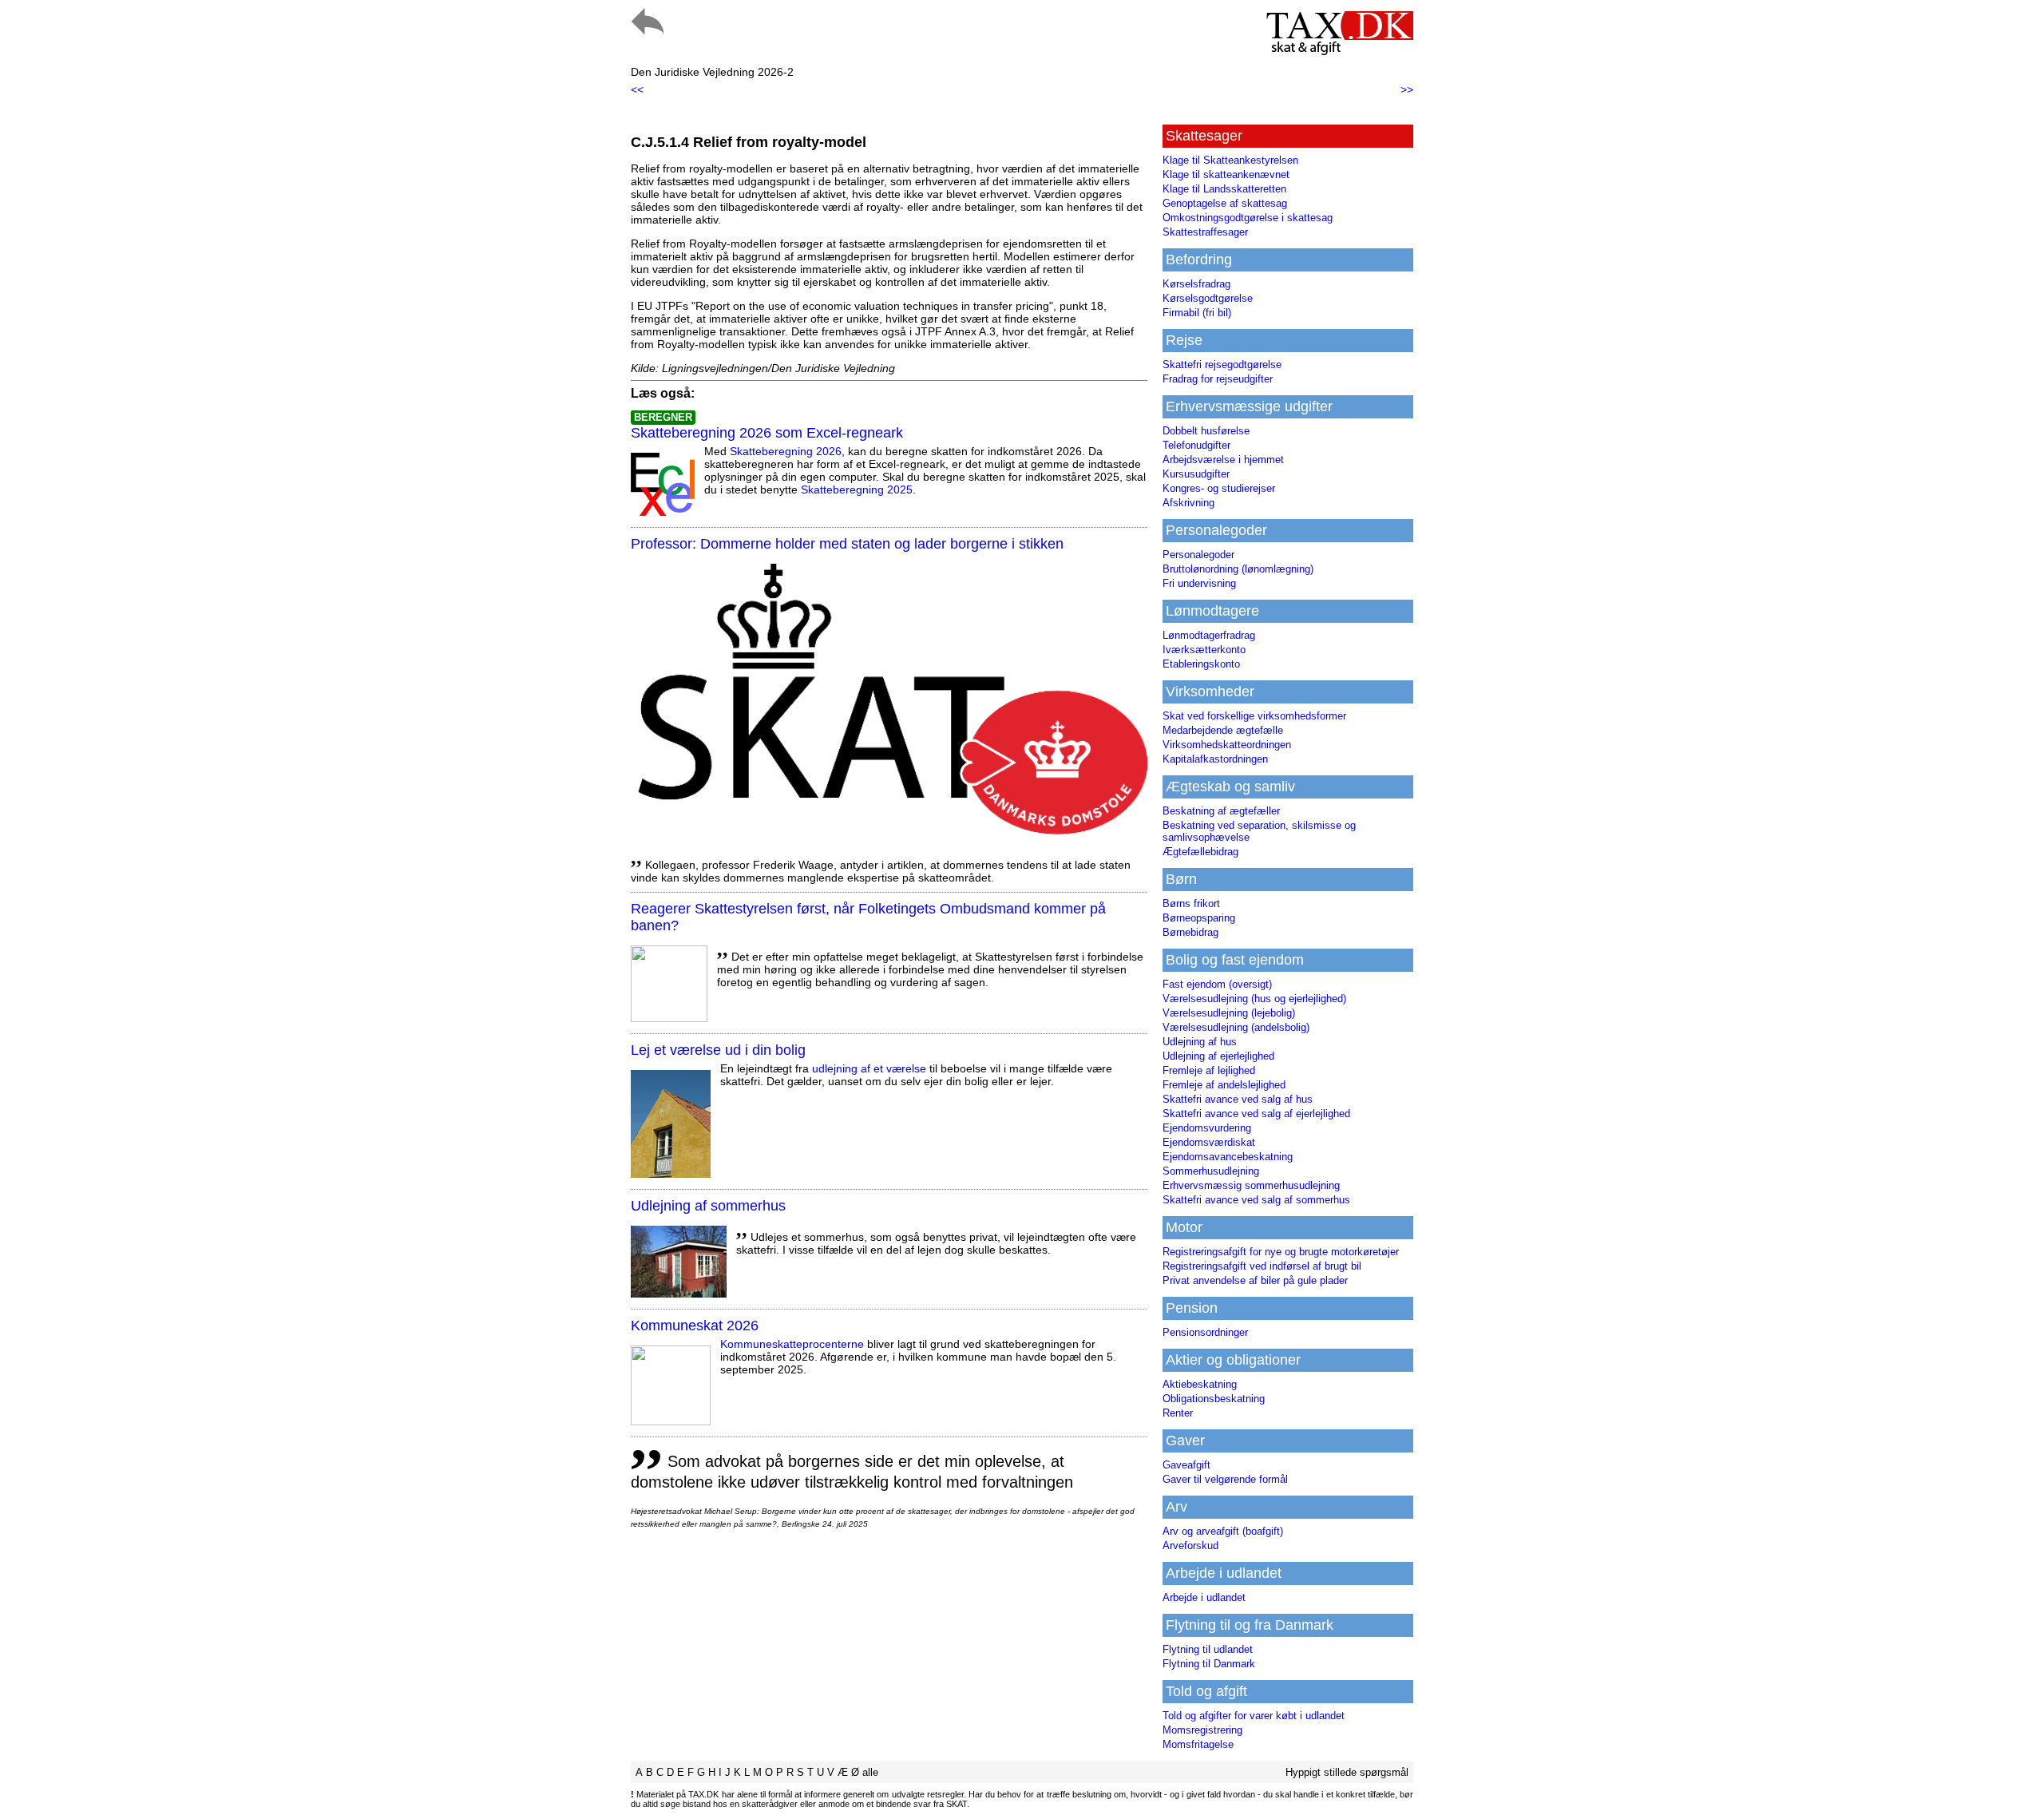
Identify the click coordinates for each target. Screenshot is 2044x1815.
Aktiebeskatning (1200, 1384)
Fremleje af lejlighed (1209, 1070)
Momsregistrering (1202, 1730)
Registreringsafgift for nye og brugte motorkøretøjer (1281, 1252)
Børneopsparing (1199, 918)
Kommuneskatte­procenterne (792, 1344)
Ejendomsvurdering (1207, 1128)
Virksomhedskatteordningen (1227, 745)
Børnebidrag (1190, 932)
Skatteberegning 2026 (786, 451)
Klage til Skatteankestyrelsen (1230, 160)
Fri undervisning (1199, 583)
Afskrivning (1188, 503)
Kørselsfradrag (1196, 284)
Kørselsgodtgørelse (1208, 298)
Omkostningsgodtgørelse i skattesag (1248, 218)
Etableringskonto (1201, 664)
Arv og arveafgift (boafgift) (1223, 1531)
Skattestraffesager (1205, 232)
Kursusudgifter (1196, 474)
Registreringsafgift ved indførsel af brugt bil (1262, 1266)
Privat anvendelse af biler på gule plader (1255, 1280)
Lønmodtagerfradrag (1209, 635)
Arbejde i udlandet (1204, 1597)
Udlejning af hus (1200, 1042)
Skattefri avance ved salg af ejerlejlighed (1256, 1114)
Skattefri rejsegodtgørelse (1222, 365)
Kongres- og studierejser (1219, 488)
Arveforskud (1190, 1546)
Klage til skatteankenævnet (1226, 174)
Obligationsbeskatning (1214, 1399)
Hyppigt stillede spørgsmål (1347, 1772)
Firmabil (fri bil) (1197, 313)
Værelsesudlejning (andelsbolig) (1236, 1027)
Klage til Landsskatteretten (1224, 189)
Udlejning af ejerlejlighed (1218, 1056)
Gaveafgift (1186, 1465)
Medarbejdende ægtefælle (1223, 730)
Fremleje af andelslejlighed (1224, 1085)
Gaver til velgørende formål (1225, 1479)
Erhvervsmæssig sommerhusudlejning (1251, 1185)
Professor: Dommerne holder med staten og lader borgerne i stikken (847, 544)
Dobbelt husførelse (1206, 431)
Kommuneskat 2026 (695, 1326)
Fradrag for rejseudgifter (1218, 379)
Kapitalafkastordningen (1215, 759)
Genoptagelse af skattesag (1225, 203)
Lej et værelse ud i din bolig (718, 1050)
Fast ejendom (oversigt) (1217, 984)
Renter (1178, 1413)
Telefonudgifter (1196, 445)
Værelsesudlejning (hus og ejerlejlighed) (1254, 999)
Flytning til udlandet (1208, 1649)
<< (637, 89)
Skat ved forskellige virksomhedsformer (1254, 716)
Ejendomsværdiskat (1209, 1142)
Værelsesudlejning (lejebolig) (1229, 1013)
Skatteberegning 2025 (857, 489)
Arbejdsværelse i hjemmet (1223, 460)
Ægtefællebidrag (1200, 852)
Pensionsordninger (1205, 1332)
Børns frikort (1191, 904)
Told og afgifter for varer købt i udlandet (1254, 1716)
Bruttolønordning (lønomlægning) (1238, 569)
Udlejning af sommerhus (708, 1206)
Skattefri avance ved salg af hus (1238, 1099)
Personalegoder (1198, 555)
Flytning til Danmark (1209, 1664)
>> (1407, 89)
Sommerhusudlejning (1211, 1171)
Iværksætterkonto (1204, 650)
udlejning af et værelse (869, 1068)
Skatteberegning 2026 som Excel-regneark (767, 433)
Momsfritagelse (1198, 1744)
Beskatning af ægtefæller (1221, 811)
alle (870, 1772)
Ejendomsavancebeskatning (1228, 1157)
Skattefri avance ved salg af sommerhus (1256, 1200)
